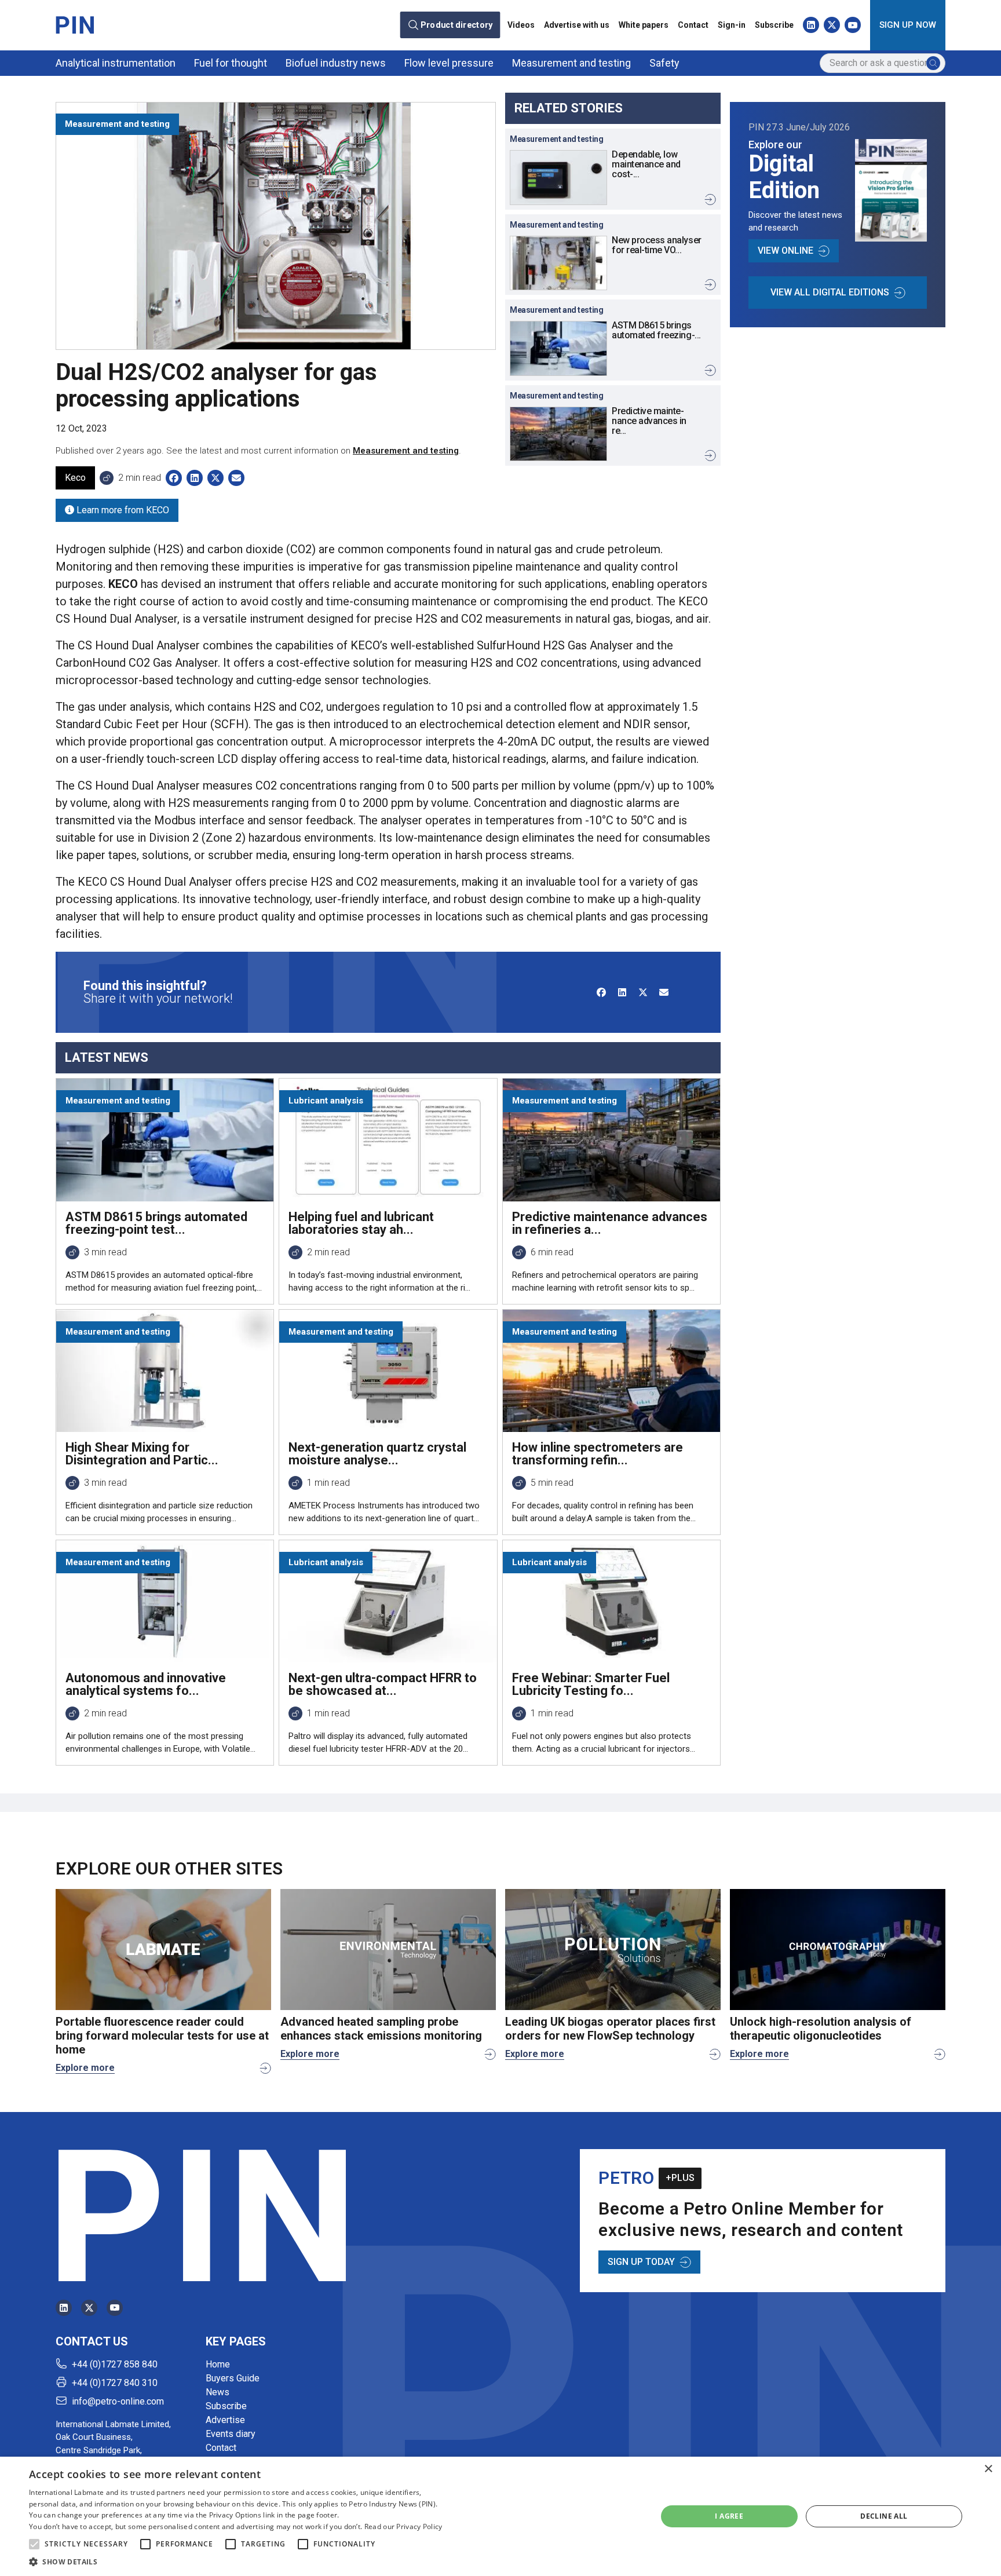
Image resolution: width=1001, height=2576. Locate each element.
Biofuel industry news (336, 63)
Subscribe (774, 25)
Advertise (225, 2420)
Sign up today (641, 2262)
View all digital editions (830, 292)
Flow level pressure (449, 63)
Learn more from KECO (122, 510)
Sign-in (732, 25)
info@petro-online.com (118, 2401)
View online (786, 251)
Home (218, 2364)
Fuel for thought (231, 63)
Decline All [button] (884, 2516)
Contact (693, 25)
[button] (34, 2544)
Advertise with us (577, 25)
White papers (644, 25)
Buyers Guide (233, 2378)
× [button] (988, 2469)
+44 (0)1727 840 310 (115, 2383)
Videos (521, 25)
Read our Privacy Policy (403, 2526)
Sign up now (908, 25)
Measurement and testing (571, 63)
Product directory (457, 25)
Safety (664, 63)
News (218, 2392)
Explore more (85, 2068)
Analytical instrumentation (116, 63)
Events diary (231, 2434)
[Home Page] (75, 25)
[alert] (500, 2516)
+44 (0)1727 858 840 (115, 2364)
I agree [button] (729, 2516)
